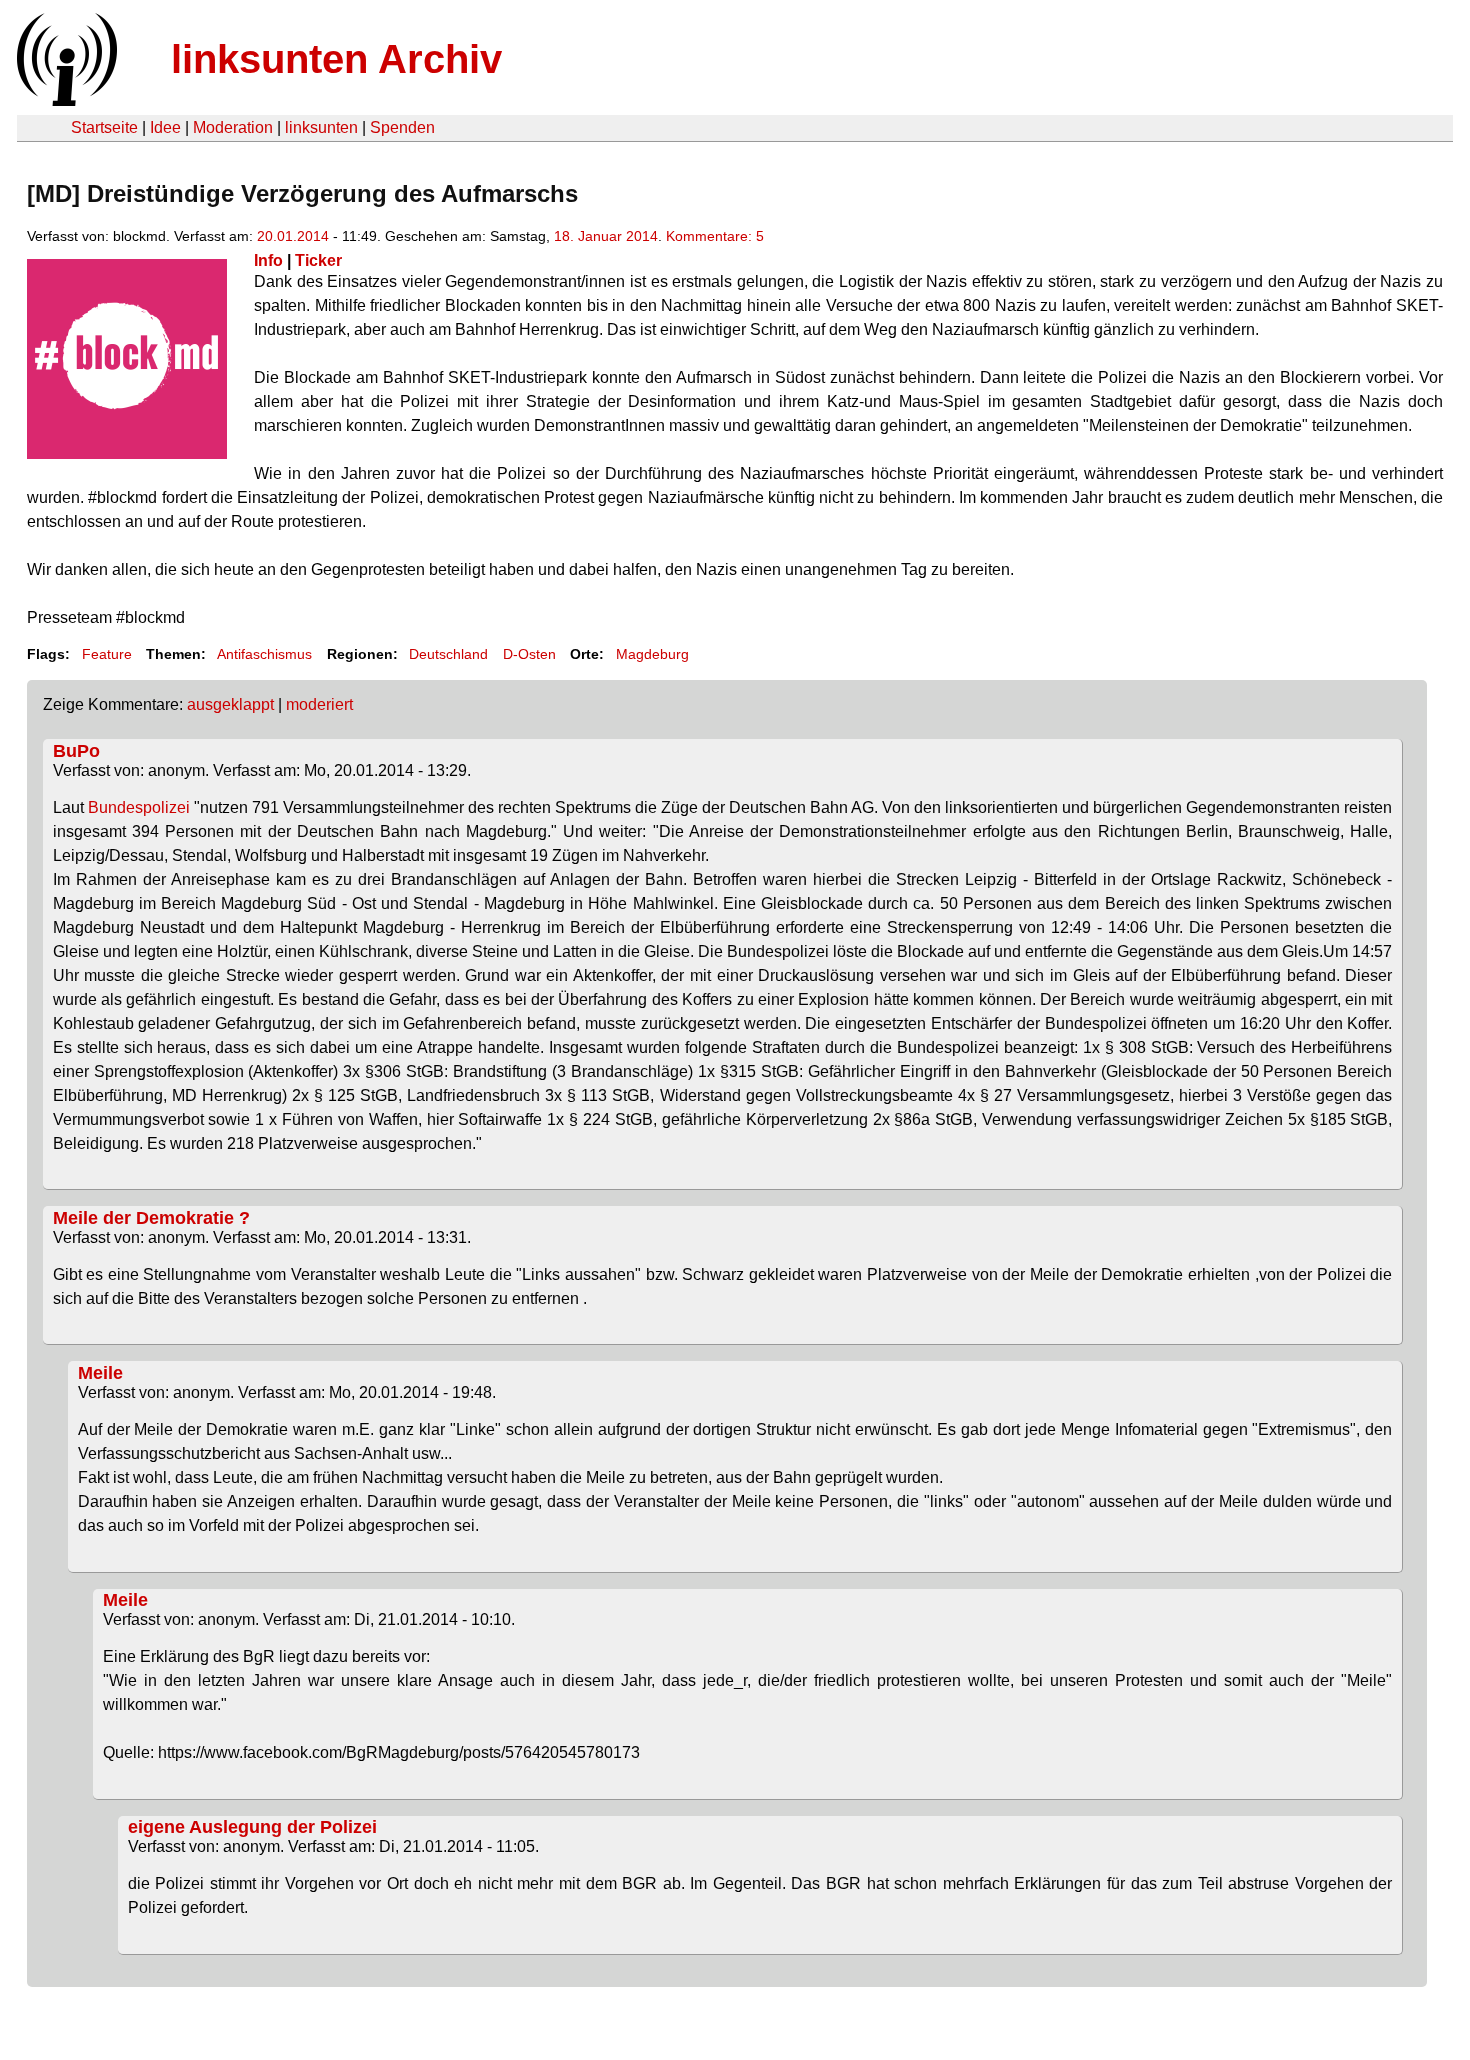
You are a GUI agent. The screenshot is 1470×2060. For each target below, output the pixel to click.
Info (268, 260)
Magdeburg (652, 654)
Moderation (233, 127)
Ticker (318, 260)
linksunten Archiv (336, 59)
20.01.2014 (293, 236)
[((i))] (65, 100)
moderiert (319, 704)
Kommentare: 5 (715, 236)
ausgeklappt (230, 704)
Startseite (104, 127)
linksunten (321, 127)
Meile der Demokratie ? (151, 1218)
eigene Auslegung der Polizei (252, 1827)
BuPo (76, 751)
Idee (165, 127)
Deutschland (448, 654)
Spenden (402, 127)
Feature (107, 654)
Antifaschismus (264, 654)
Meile (100, 1373)
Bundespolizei (139, 807)
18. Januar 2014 (606, 236)
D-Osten (529, 654)
